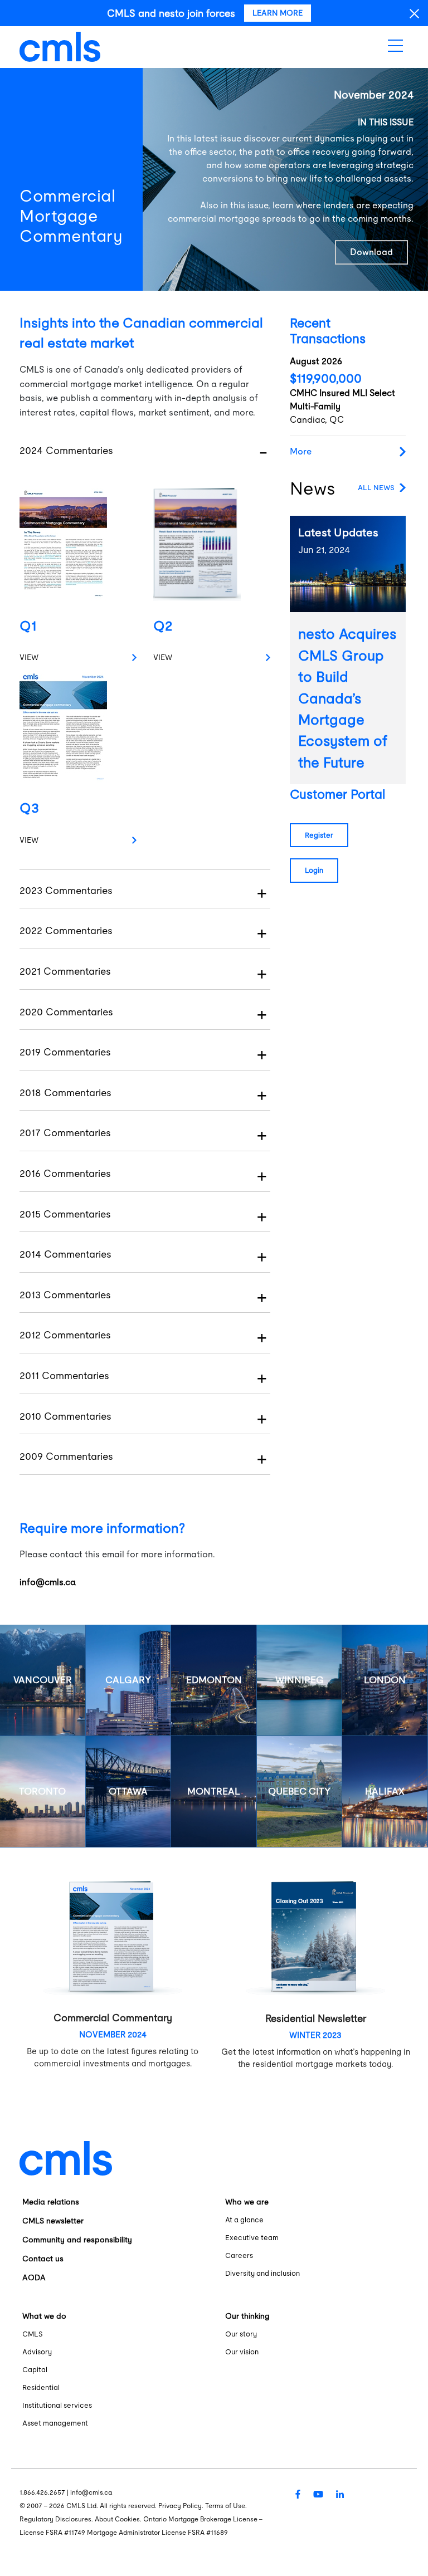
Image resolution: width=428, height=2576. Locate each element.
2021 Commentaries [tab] (65, 971)
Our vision (242, 2352)
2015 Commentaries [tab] (65, 1214)
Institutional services (57, 2405)
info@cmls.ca (48, 1582)
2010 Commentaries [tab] (65, 1416)
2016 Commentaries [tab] (65, 1173)
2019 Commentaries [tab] (65, 1052)
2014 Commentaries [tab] (65, 1254)
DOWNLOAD (371, 252)
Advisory (37, 2352)
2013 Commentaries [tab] (65, 1295)
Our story (241, 2334)
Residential (41, 2387)
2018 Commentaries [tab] (65, 1093)
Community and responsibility (77, 2240)
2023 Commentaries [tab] (66, 890)
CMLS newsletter (53, 2221)
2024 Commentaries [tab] (66, 450)
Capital (35, 2370)
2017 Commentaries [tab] (65, 1133)
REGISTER (319, 835)
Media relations (51, 2202)
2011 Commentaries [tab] (64, 1375)
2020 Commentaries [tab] (66, 1012)
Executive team (252, 2238)
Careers (239, 2255)
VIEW (29, 657)
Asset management (55, 2423)
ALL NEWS (376, 488)
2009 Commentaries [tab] (66, 1456)
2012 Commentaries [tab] (65, 1335)
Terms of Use (225, 2506)
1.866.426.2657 (42, 2492)
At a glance (244, 2220)
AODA (34, 2277)
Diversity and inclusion (262, 2273)
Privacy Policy (180, 2506)
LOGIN (314, 870)
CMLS (33, 2334)
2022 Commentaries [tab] (66, 930)
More (301, 451)
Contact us (43, 2259)
